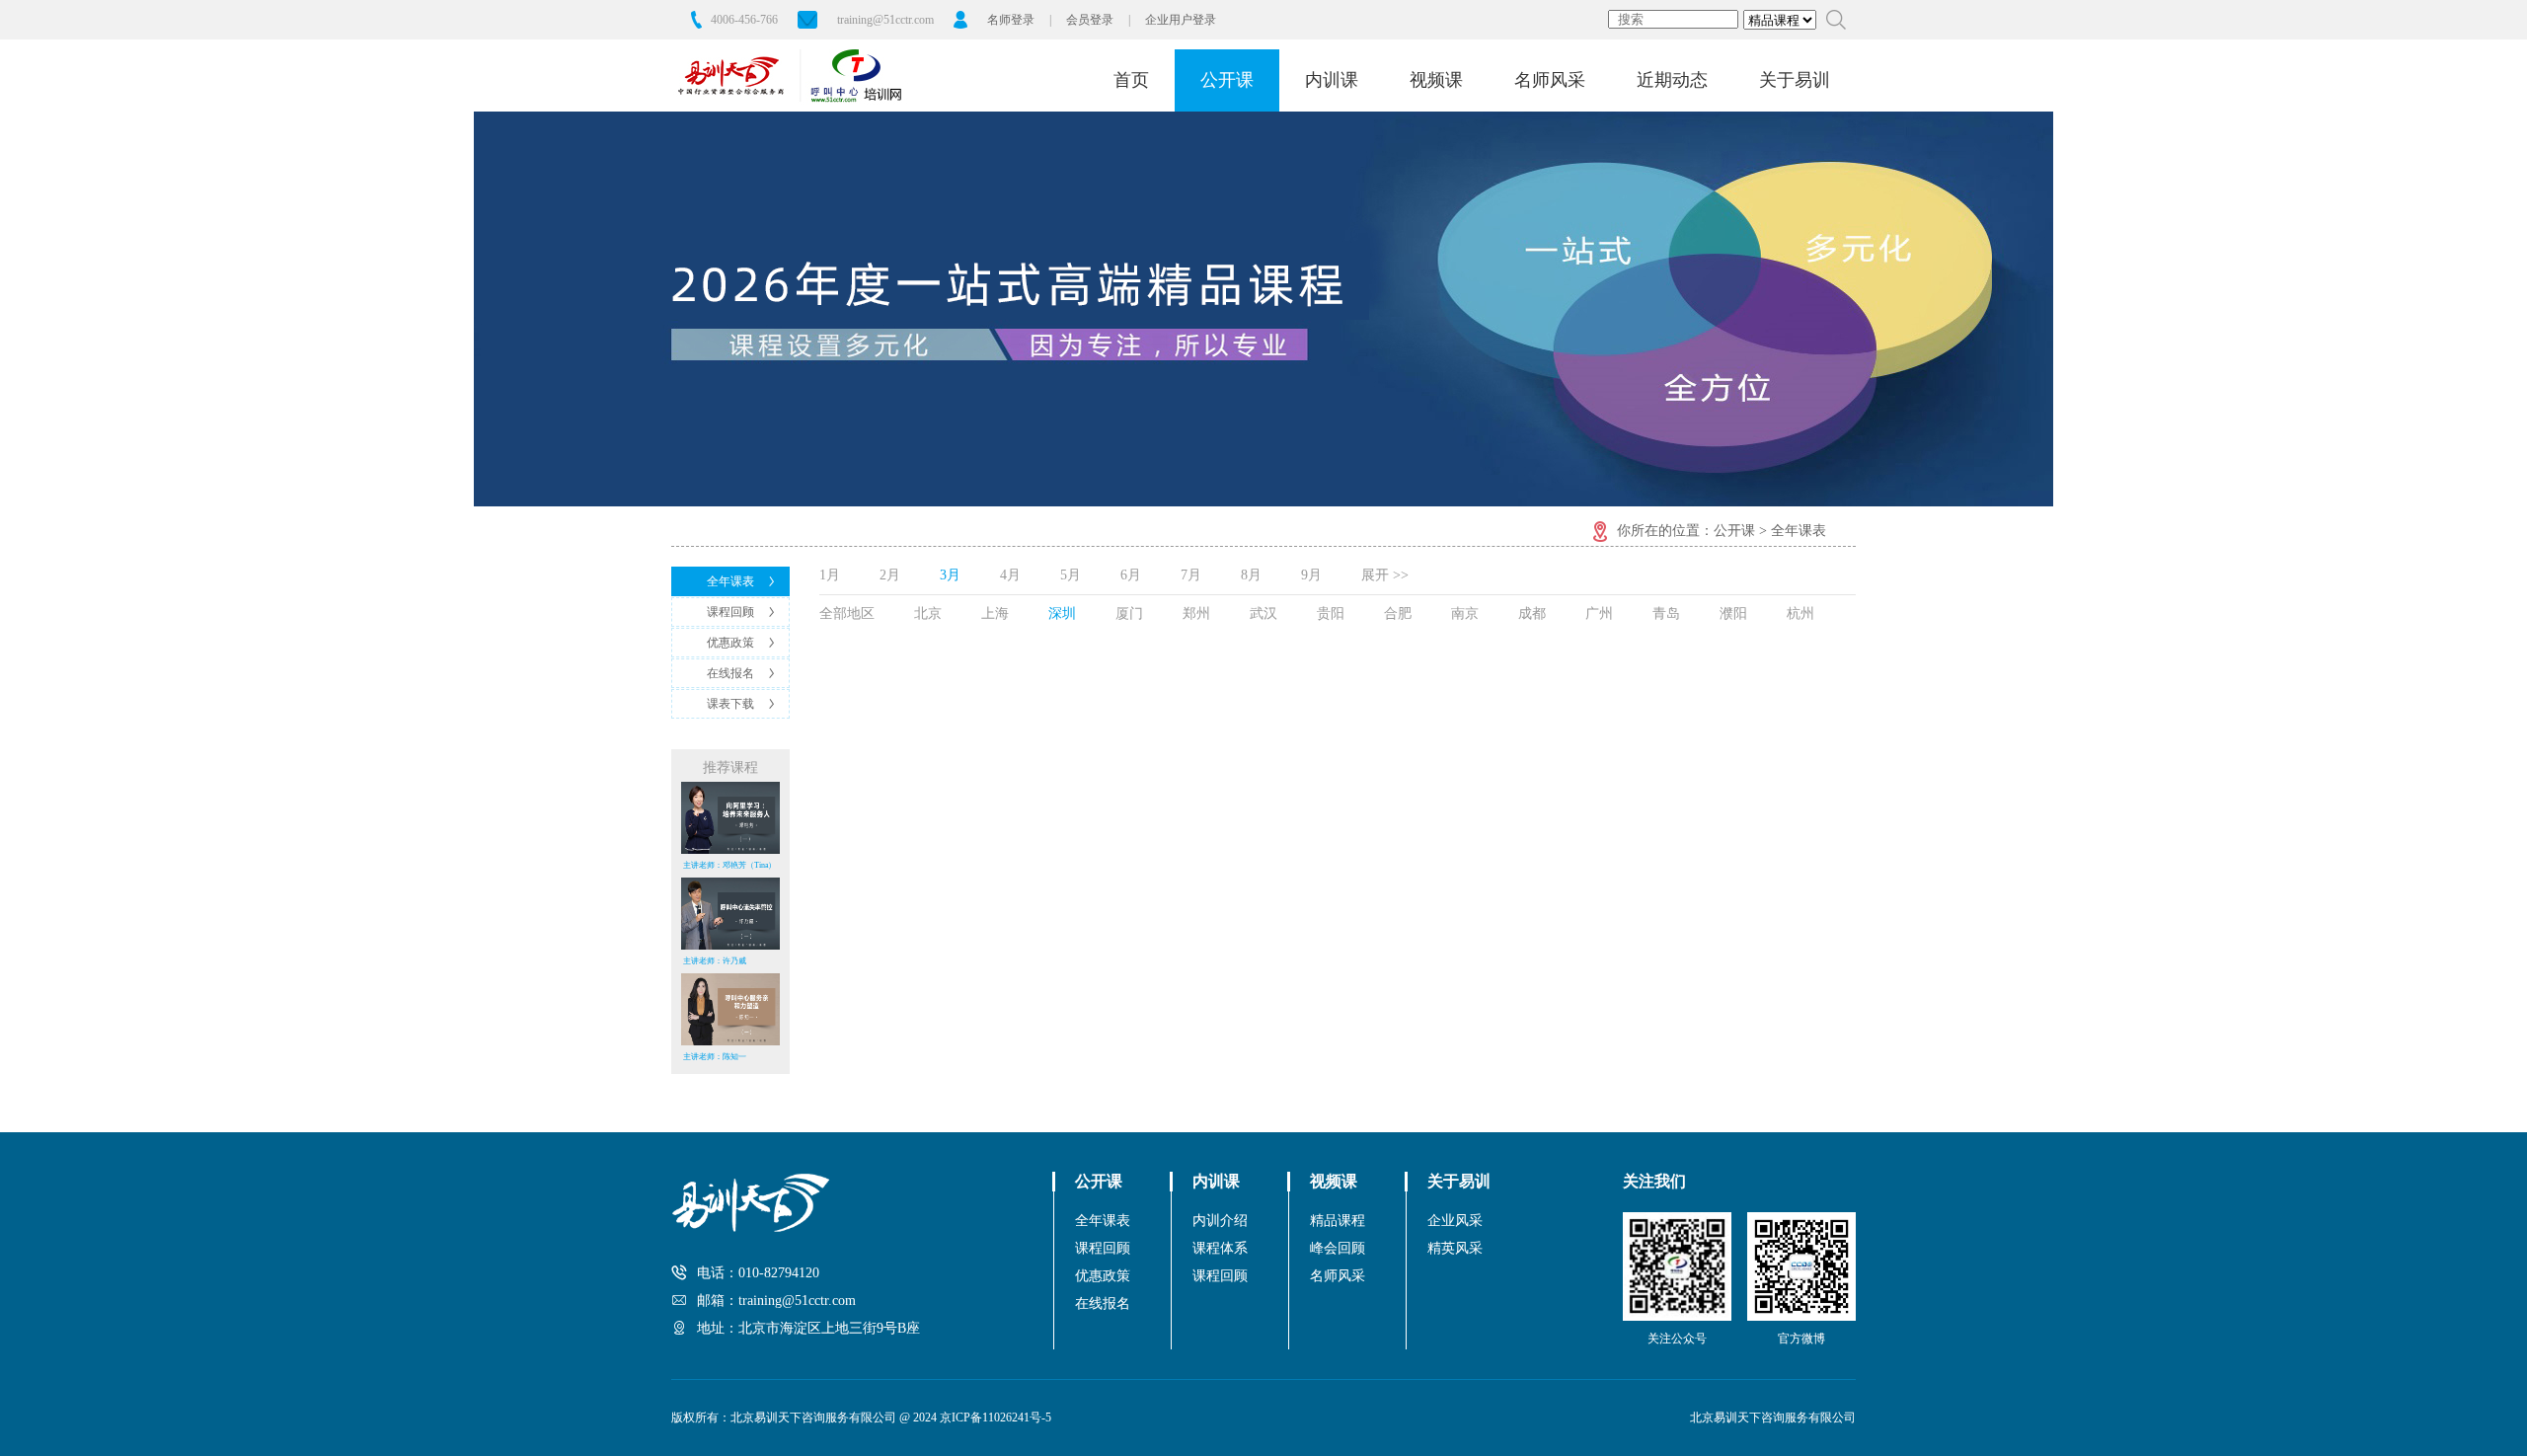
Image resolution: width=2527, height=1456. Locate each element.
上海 (995, 613)
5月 (1071, 575)
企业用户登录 (1181, 20)
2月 (890, 575)
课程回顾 (730, 612)
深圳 (1062, 613)
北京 (928, 613)
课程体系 (1220, 1248)
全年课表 (730, 581)
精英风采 (1455, 1248)
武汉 (1263, 613)
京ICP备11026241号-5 (995, 1418)
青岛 (1666, 613)
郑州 (1196, 613)
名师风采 (1550, 80)
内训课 (1332, 80)
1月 (830, 575)
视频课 (1436, 80)
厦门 (1129, 613)
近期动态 (1672, 80)
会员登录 (1090, 20)
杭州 (1800, 613)
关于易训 (1795, 80)
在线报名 (730, 673)
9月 (1311, 575)
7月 (1191, 575)
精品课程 (1338, 1221)
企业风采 (1455, 1221)
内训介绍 (1220, 1221)
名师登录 (1011, 20)
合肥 (1398, 613)
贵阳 (1331, 613)
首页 (1131, 80)
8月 (1251, 575)
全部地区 (847, 613)
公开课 (1227, 80)
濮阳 (1733, 613)
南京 (1465, 613)
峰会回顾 (1338, 1248)
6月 (1131, 575)
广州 (1599, 613)
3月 (950, 575)
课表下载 (730, 704)
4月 (1010, 575)
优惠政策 (730, 643)
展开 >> (1385, 575)
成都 (1532, 613)
